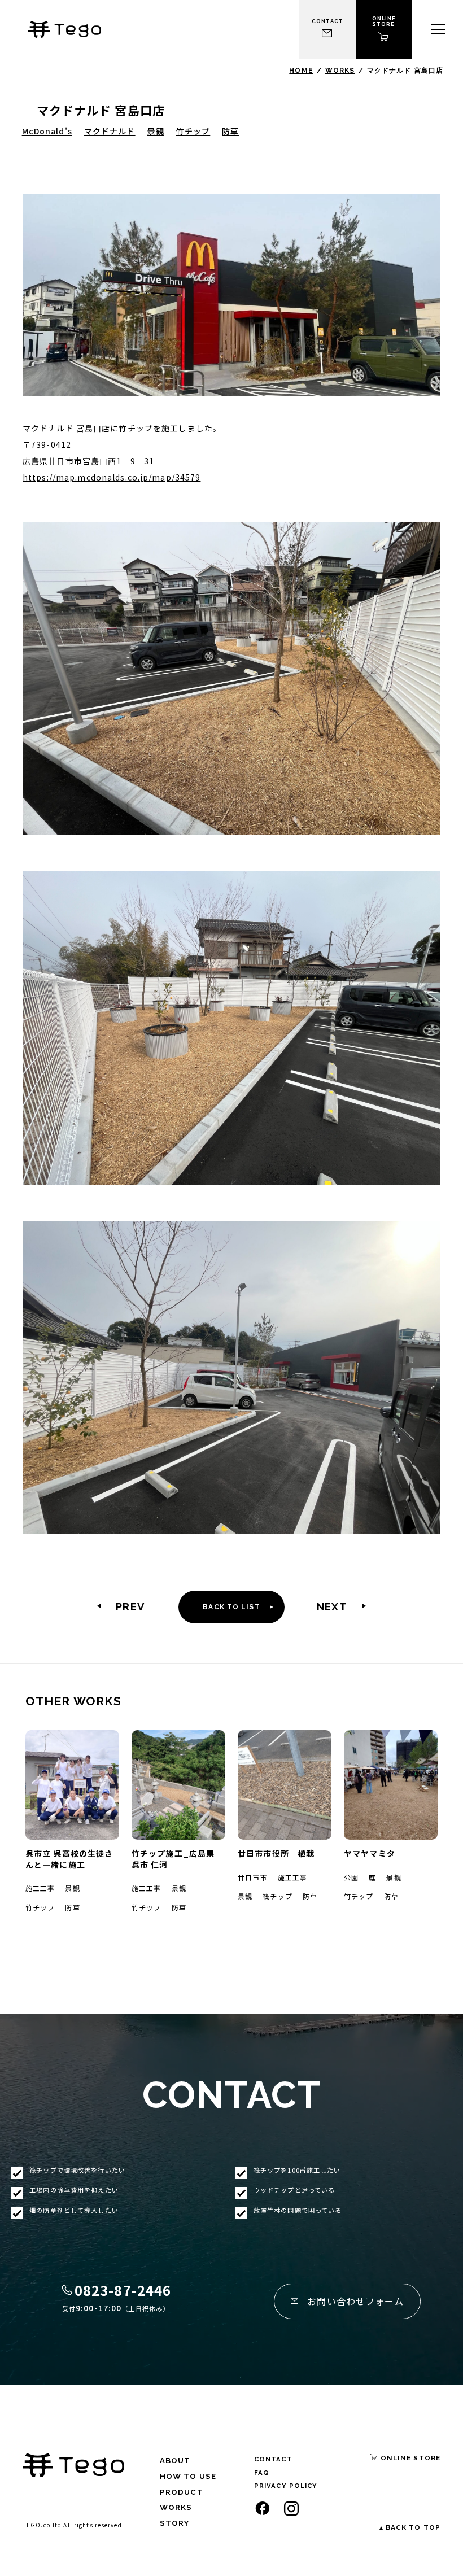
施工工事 (40, 1888)
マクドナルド (110, 131)
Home (301, 71)
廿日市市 (252, 1877)
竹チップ (193, 131)
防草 (230, 131)
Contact (273, 2459)
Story (175, 2523)
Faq (262, 2473)
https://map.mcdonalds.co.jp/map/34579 (112, 477)
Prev (130, 1607)
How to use (188, 2476)
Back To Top (413, 2528)
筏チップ (277, 1896)
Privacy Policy (286, 2486)
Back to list (231, 1607)
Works (340, 71)
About (175, 2460)
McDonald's (47, 131)
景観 (156, 131)
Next (332, 1607)
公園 (351, 1877)
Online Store (409, 2458)
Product (182, 2492)
